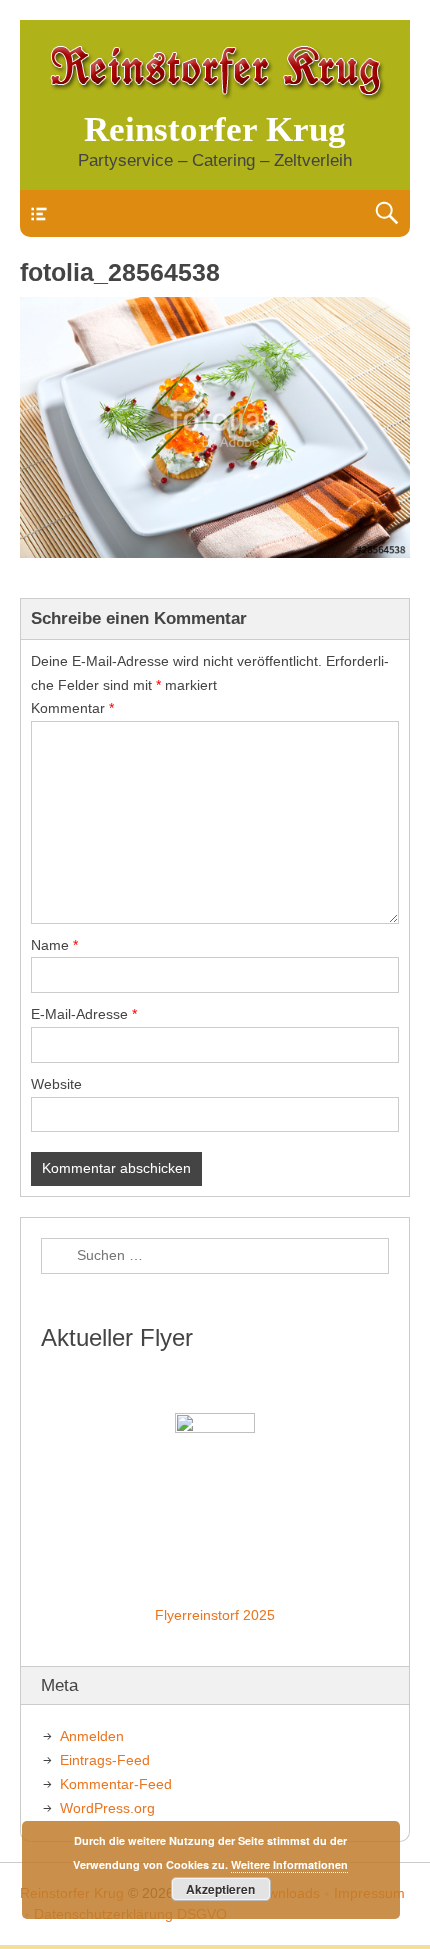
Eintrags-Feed (105, 1760)
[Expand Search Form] (386, 213)
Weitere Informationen (289, 1864)
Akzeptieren (220, 1889)
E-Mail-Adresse (84, 1014)
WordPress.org (107, 1808)
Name (54, 945)
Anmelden (92, 1736)
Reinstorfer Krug (215, 129)
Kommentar (72, 708)
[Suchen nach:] (215, 1256)
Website (56, 1084)
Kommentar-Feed (116, 1784)
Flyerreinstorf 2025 (215, 1615)
